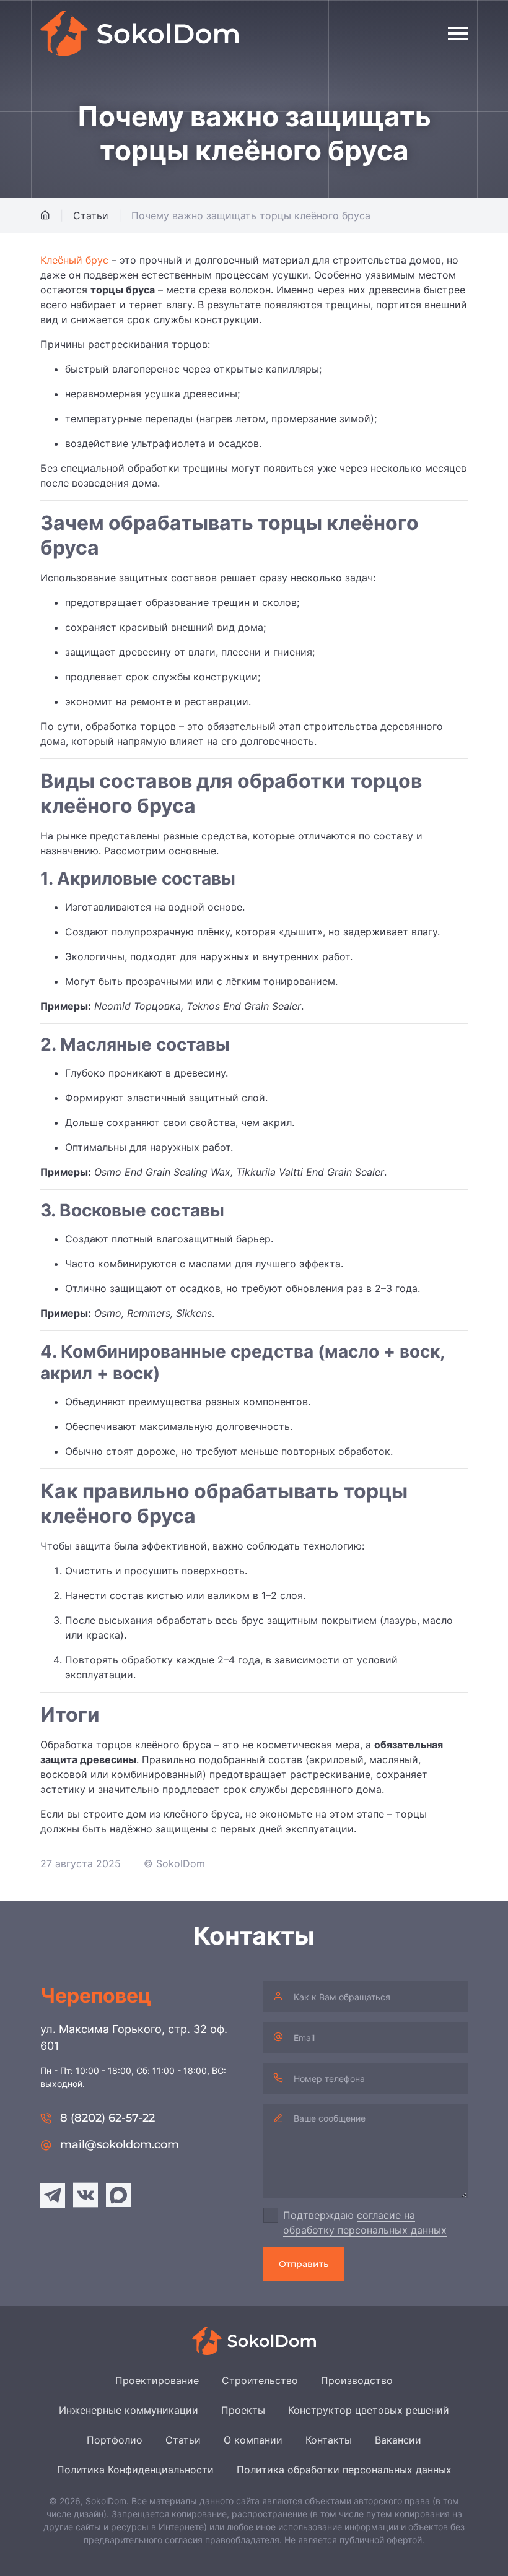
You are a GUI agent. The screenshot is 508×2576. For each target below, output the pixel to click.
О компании (253, 2440)
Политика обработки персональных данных (344, 2470)
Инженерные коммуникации (129, 2410)
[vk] (85, 2195)
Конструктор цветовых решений (369, 2410)
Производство (357, 2380)
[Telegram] (53, 2195)
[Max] (118, 2195)
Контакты (329, 2440)
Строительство (260, 2380)
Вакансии (398, 2440)
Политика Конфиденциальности (135, 2470)
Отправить (304, 2264)
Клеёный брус (74, 260)
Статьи (183, 2440)
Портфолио (115, 2440)
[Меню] (458, 33)
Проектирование (157, 2380)
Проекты (243, 2410)
